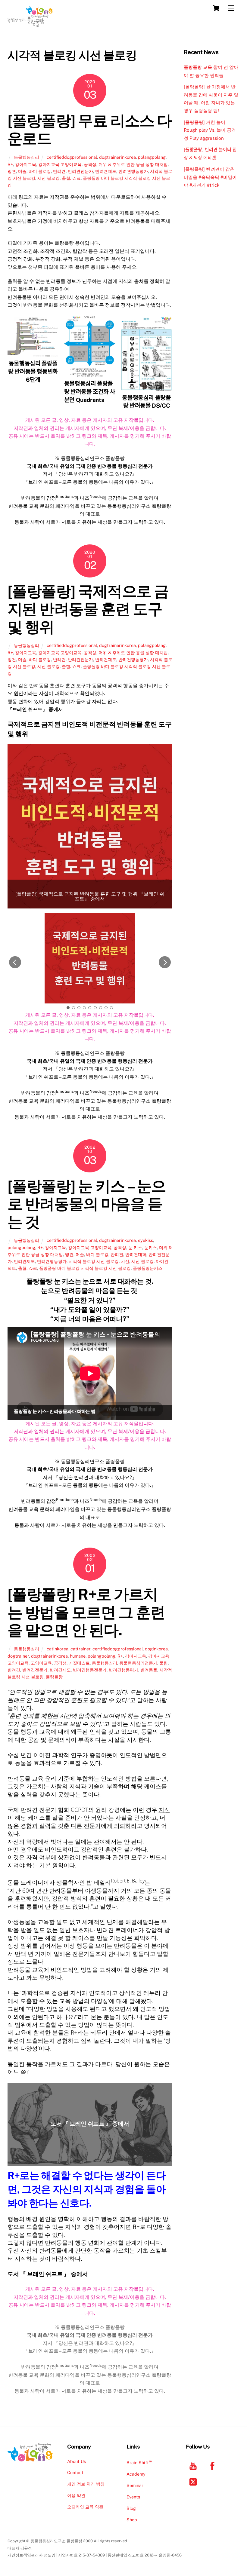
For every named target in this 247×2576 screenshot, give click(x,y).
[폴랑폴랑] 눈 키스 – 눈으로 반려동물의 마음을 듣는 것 (87, 1204)
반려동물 (149, 1670)
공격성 (90, 164)
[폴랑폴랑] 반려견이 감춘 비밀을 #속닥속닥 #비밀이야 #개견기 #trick (210, 177)
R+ (10, 164)
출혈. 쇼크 (71, 178)
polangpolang (152, 157)
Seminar (135, 2485)
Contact (75, 2472)
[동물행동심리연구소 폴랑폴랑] (30, 24)
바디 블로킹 (40, 171)
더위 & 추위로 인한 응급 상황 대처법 (133, 164)
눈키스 (151, 1247)
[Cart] (216, 8)
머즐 (22, 171)
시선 (125, 1261)
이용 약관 (76, 2495)
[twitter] (194, 2481)
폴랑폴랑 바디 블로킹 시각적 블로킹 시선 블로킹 (85, 1268)
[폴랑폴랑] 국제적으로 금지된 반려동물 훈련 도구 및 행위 (88, 609)
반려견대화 (136, 1254)
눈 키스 (135, 1247)
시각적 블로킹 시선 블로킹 (94, 1261)
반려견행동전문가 (90, 1670)
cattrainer (80, 1649)
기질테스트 (79, 1663)
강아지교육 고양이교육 (60, 164)
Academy (136, 2474)
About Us (77, 2461)
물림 (164, 1663)
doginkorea (156, 1649)
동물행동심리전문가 (138, 1663)
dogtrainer (18, 1656)
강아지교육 (26, 164)
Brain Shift (139, 2463)
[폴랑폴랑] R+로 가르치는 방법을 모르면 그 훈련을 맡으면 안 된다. (86, 1612)
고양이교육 (41, 1663)
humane (78, 1656)
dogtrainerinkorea (117, 157)
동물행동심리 (27, 157)
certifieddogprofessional (72, 157)
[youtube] (194, 2466)
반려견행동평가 (133, 171)
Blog (131, 2508)
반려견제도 (106, 171)
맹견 (12, 171)
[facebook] (213, 2466)
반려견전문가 (80, 171)
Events (133, 2497)
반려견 (59, 171)
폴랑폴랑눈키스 (148, 1268)
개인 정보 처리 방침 (86, 2484)
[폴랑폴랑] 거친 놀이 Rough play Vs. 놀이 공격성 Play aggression (210, 130)
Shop (132, 2520)
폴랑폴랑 (54, 1677)
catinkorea (58, 1649)
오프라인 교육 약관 (85, 2507)
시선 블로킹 (48, 178)
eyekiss (145, 1240)
